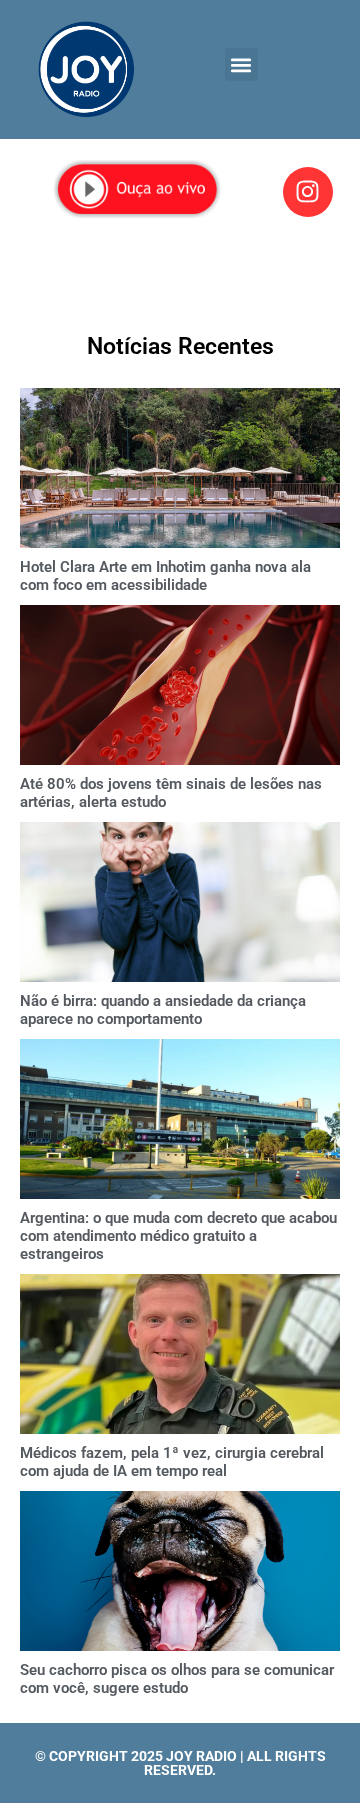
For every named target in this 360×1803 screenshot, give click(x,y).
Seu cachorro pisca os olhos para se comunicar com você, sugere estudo (177, 1679)
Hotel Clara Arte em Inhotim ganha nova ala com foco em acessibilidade (165, 576)
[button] (241, 64)
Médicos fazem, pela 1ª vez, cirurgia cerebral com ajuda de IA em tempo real (172, 1462)
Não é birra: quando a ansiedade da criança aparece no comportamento (163, 1010)
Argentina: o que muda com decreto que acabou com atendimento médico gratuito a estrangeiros (178, 1236)
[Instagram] (308, 192)
